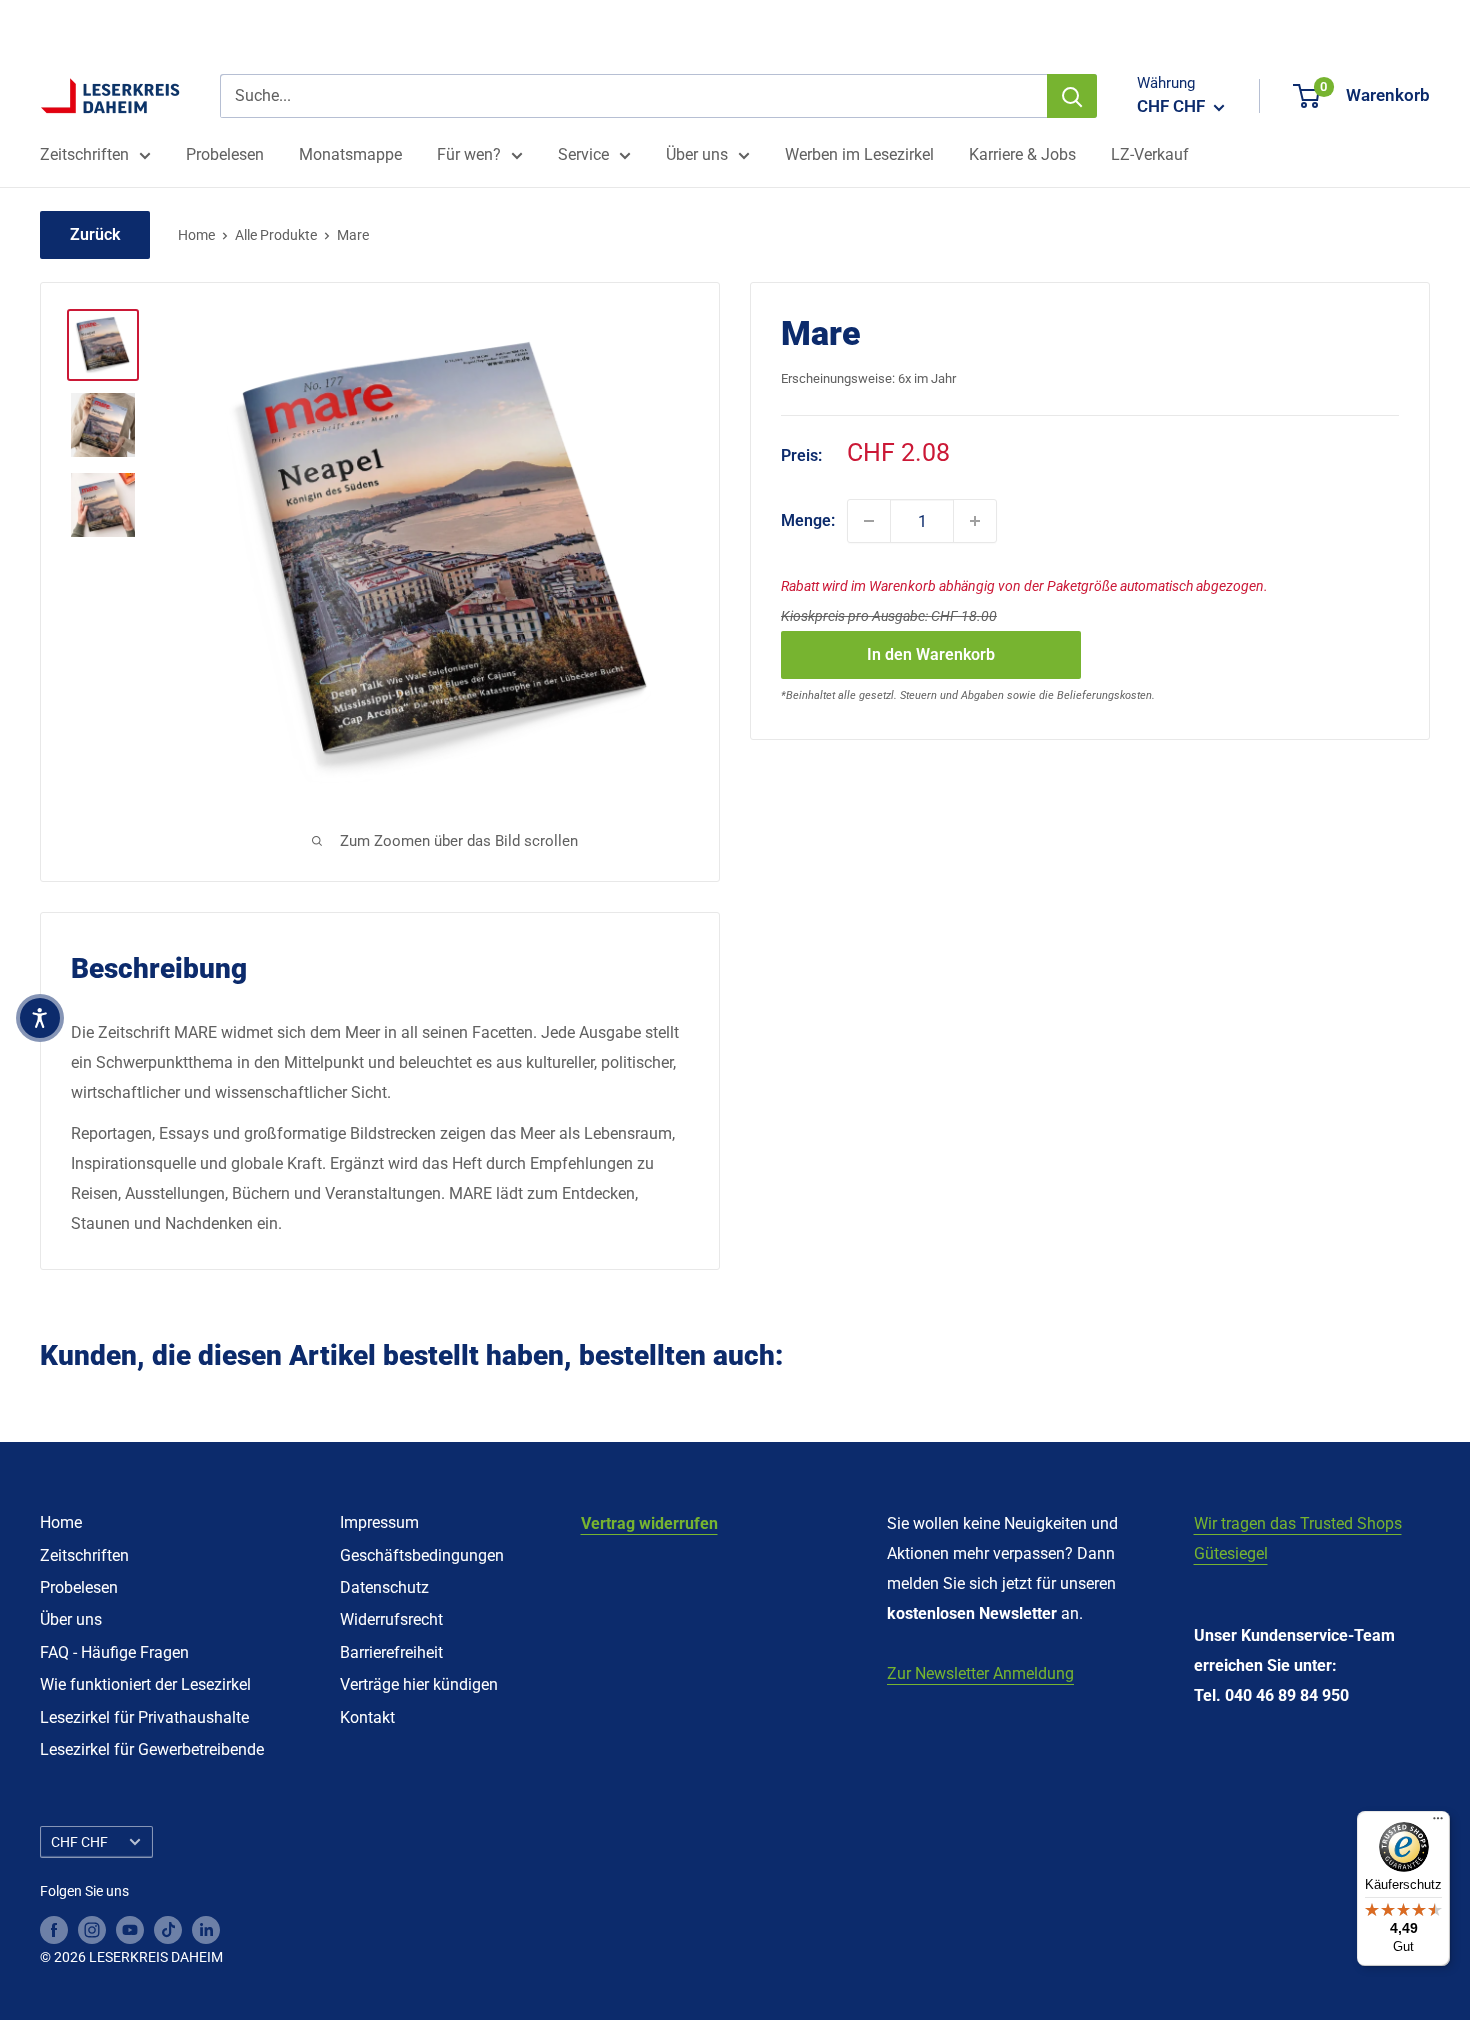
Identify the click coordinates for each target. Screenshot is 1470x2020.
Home (196, 235)
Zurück (95, 234)
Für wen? (469, 154)
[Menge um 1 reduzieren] (869, 521)
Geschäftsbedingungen (422, 1555)
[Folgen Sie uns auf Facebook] (54, 1930)
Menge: (808, 520)
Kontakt (367, 1717)
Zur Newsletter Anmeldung (980, 1673)
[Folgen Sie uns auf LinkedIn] (206, 1930)
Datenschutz (384, 1587)
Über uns (697, 154)
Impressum (379, 1522)
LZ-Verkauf (1150, 154)
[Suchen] (1072, 96)
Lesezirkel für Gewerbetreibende (152, 1749)
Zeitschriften (84, 154)
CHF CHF (79, 1842)
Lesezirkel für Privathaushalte (144, 1717)
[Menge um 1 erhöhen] (975, 521)
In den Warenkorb (931, 654)
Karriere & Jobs (1022, 154)
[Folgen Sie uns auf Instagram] (92, 1930)
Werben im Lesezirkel (859, 154)
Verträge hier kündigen (419, 1684)
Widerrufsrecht (391, 1619)
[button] (40, 1018)
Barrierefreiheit (391, 1652)
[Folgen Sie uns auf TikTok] (168, 1930)
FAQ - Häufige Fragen (114, 1652)
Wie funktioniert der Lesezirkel (145, 1684)
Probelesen (225, 154)
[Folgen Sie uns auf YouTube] (130, 1930)
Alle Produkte (276, 235)
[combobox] (633, 96)
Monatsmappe (350, 154)
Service (583, 154)
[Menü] (1438, 1823)
